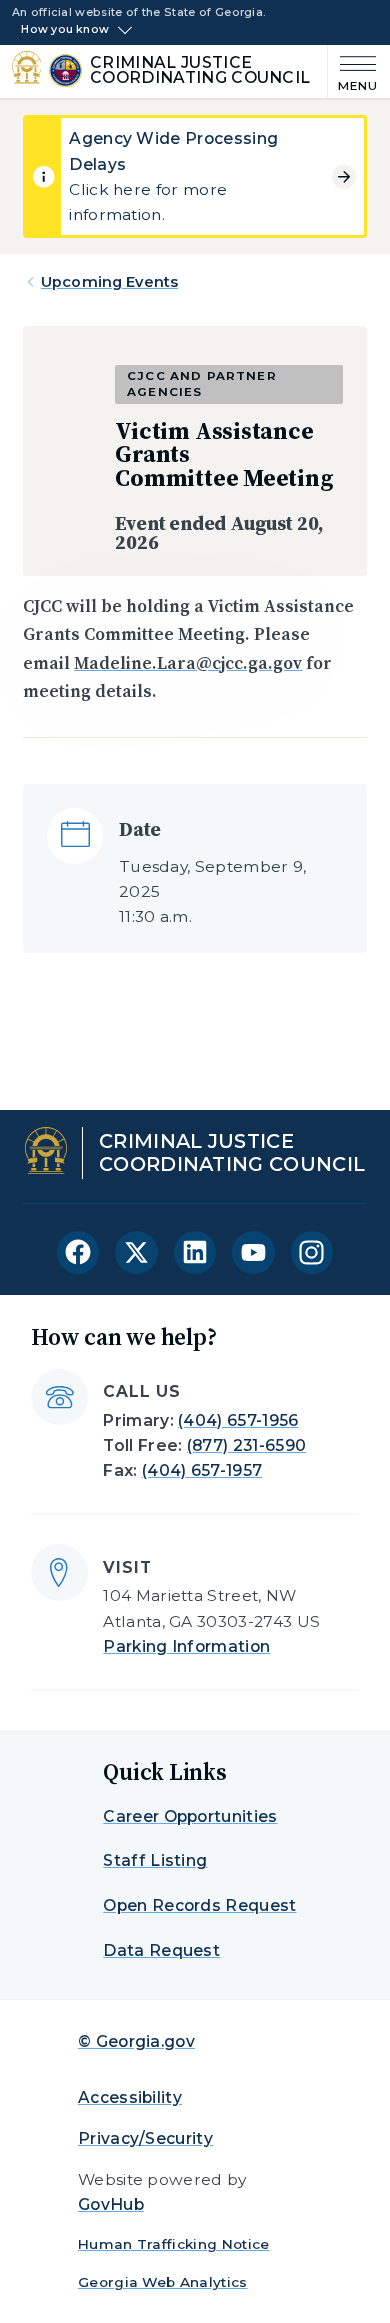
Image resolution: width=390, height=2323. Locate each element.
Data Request (161, 1950)
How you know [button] (65, 30)
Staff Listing (155, 1860)
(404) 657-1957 (202, 1470)
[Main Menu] (353, 71)
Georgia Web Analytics (163, 2282)
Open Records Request (199, 1905)
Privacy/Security (145, 2138)
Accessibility (130, 2097)
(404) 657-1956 (238, 1420)
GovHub (111, 2204)
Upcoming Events (109, 282)
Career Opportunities (190, 1816)
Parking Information (186, 1646)
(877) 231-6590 (246, 1445)
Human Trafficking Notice (174, 2244)
